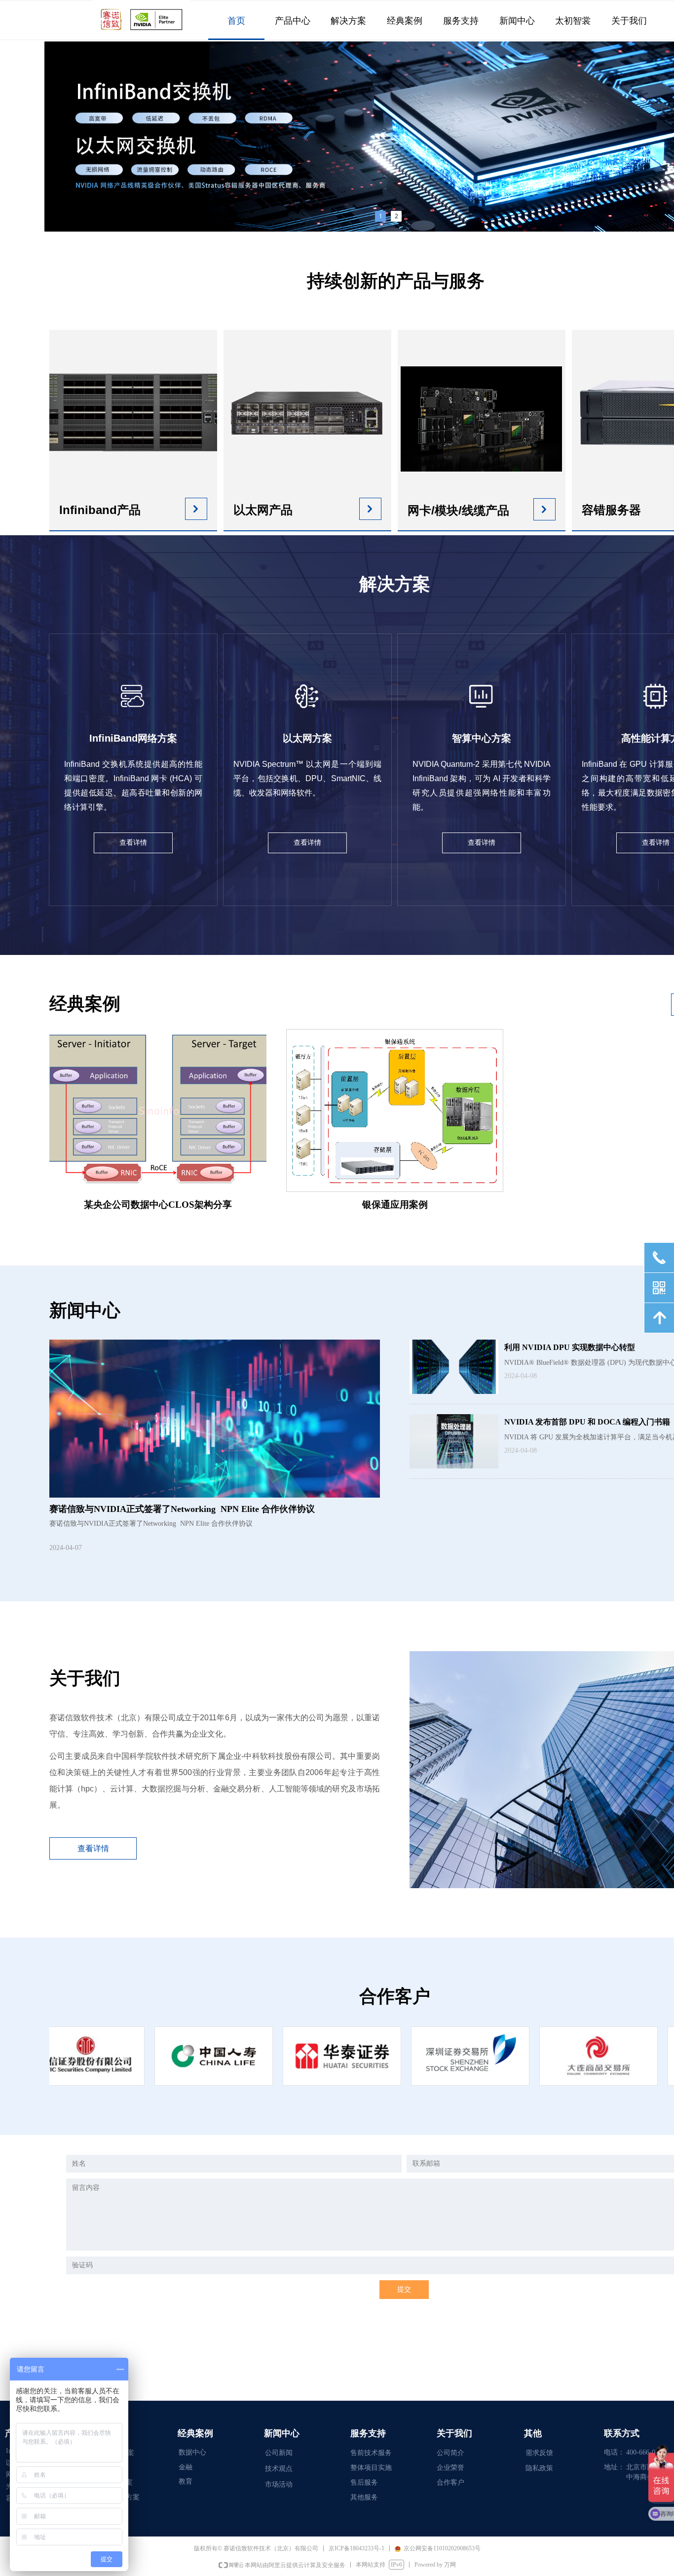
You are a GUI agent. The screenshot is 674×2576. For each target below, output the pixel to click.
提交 (404, 2289)
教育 (186, 2481)
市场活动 (279, 2484)
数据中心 (192, 2452)
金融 (186, 2467)
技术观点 (279, 2469)
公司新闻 (279, 2453)
